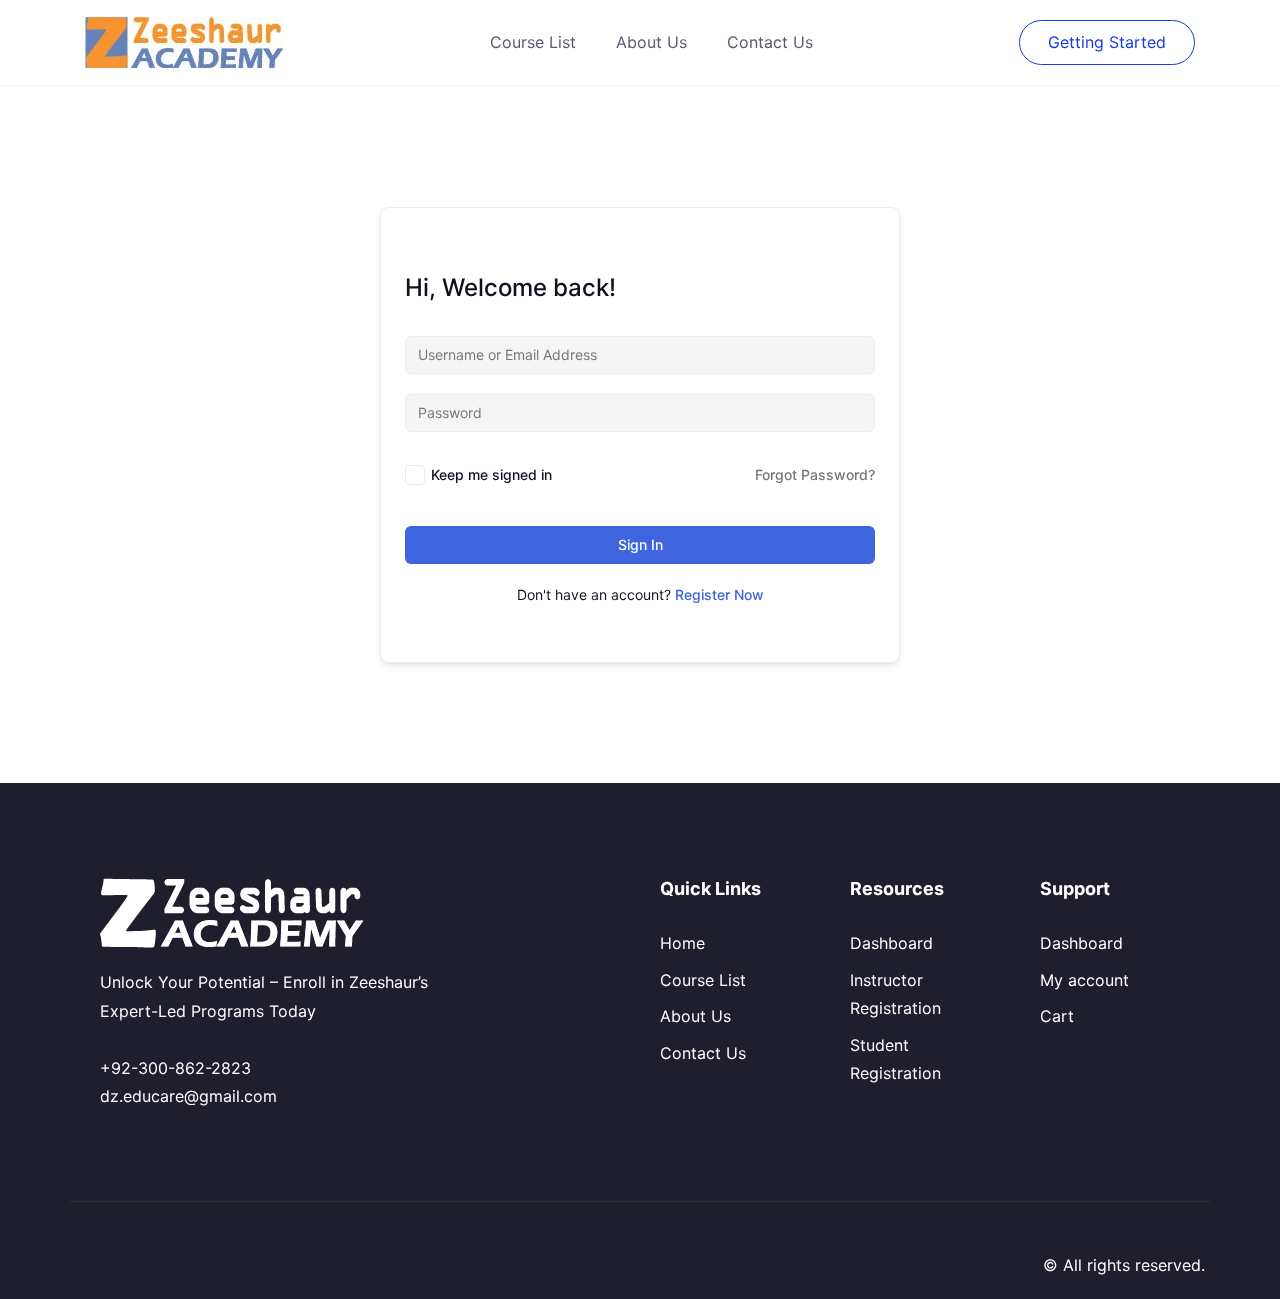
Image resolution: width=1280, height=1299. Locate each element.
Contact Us (770, 42)
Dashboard (891, 943)
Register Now (719, 594)
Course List (533, 42)
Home (682, 943)
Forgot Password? (815, 474)
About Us (651, 42)
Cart (1057, 1016)
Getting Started (1107, 42)
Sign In (640, 544)
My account (1084, 980)
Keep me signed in (491, 474)
